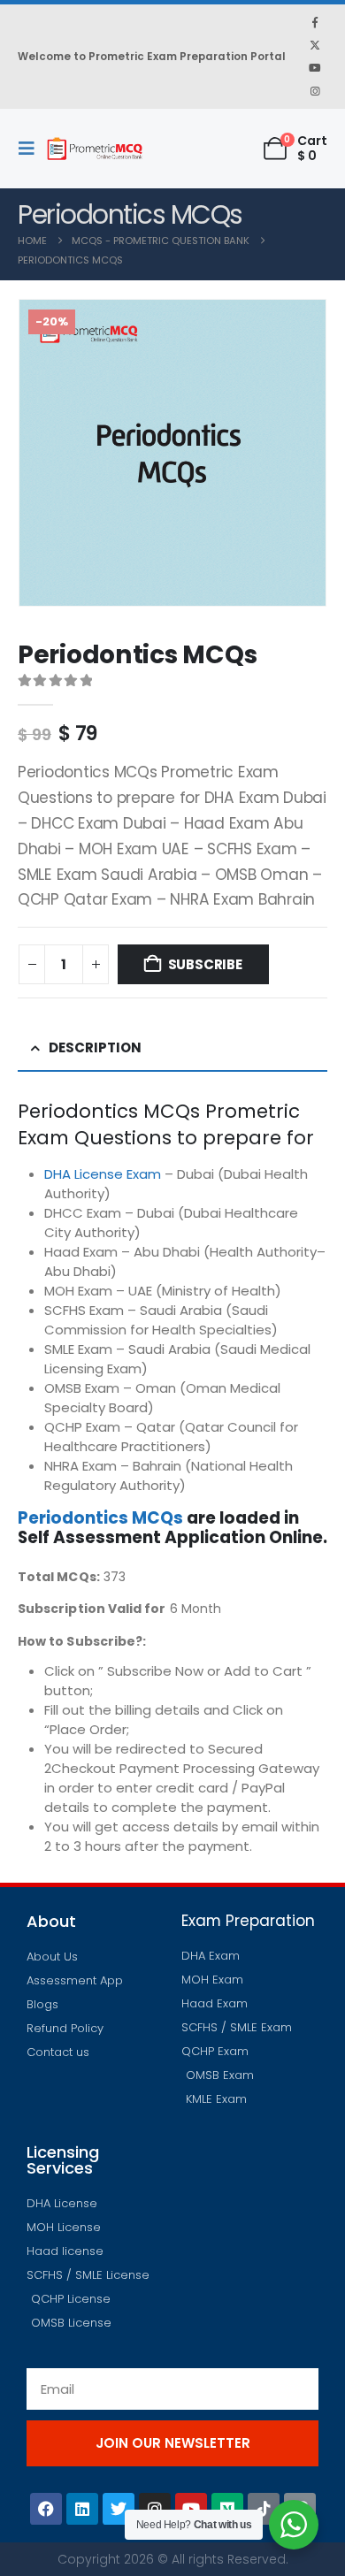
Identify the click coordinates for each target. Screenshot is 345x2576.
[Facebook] (315, 22)
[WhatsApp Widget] (294, 2525)
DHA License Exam (103, 1174)
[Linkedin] (82, 2509)
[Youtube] (315, 68)
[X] (315, 45)
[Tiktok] (264, 2509)
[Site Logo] (95, 149)
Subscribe (205, 964)
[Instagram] (315, 91)
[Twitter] (119, 2509)
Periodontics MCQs (100, 1518)
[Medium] (227, 2509)
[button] (32, 149)
